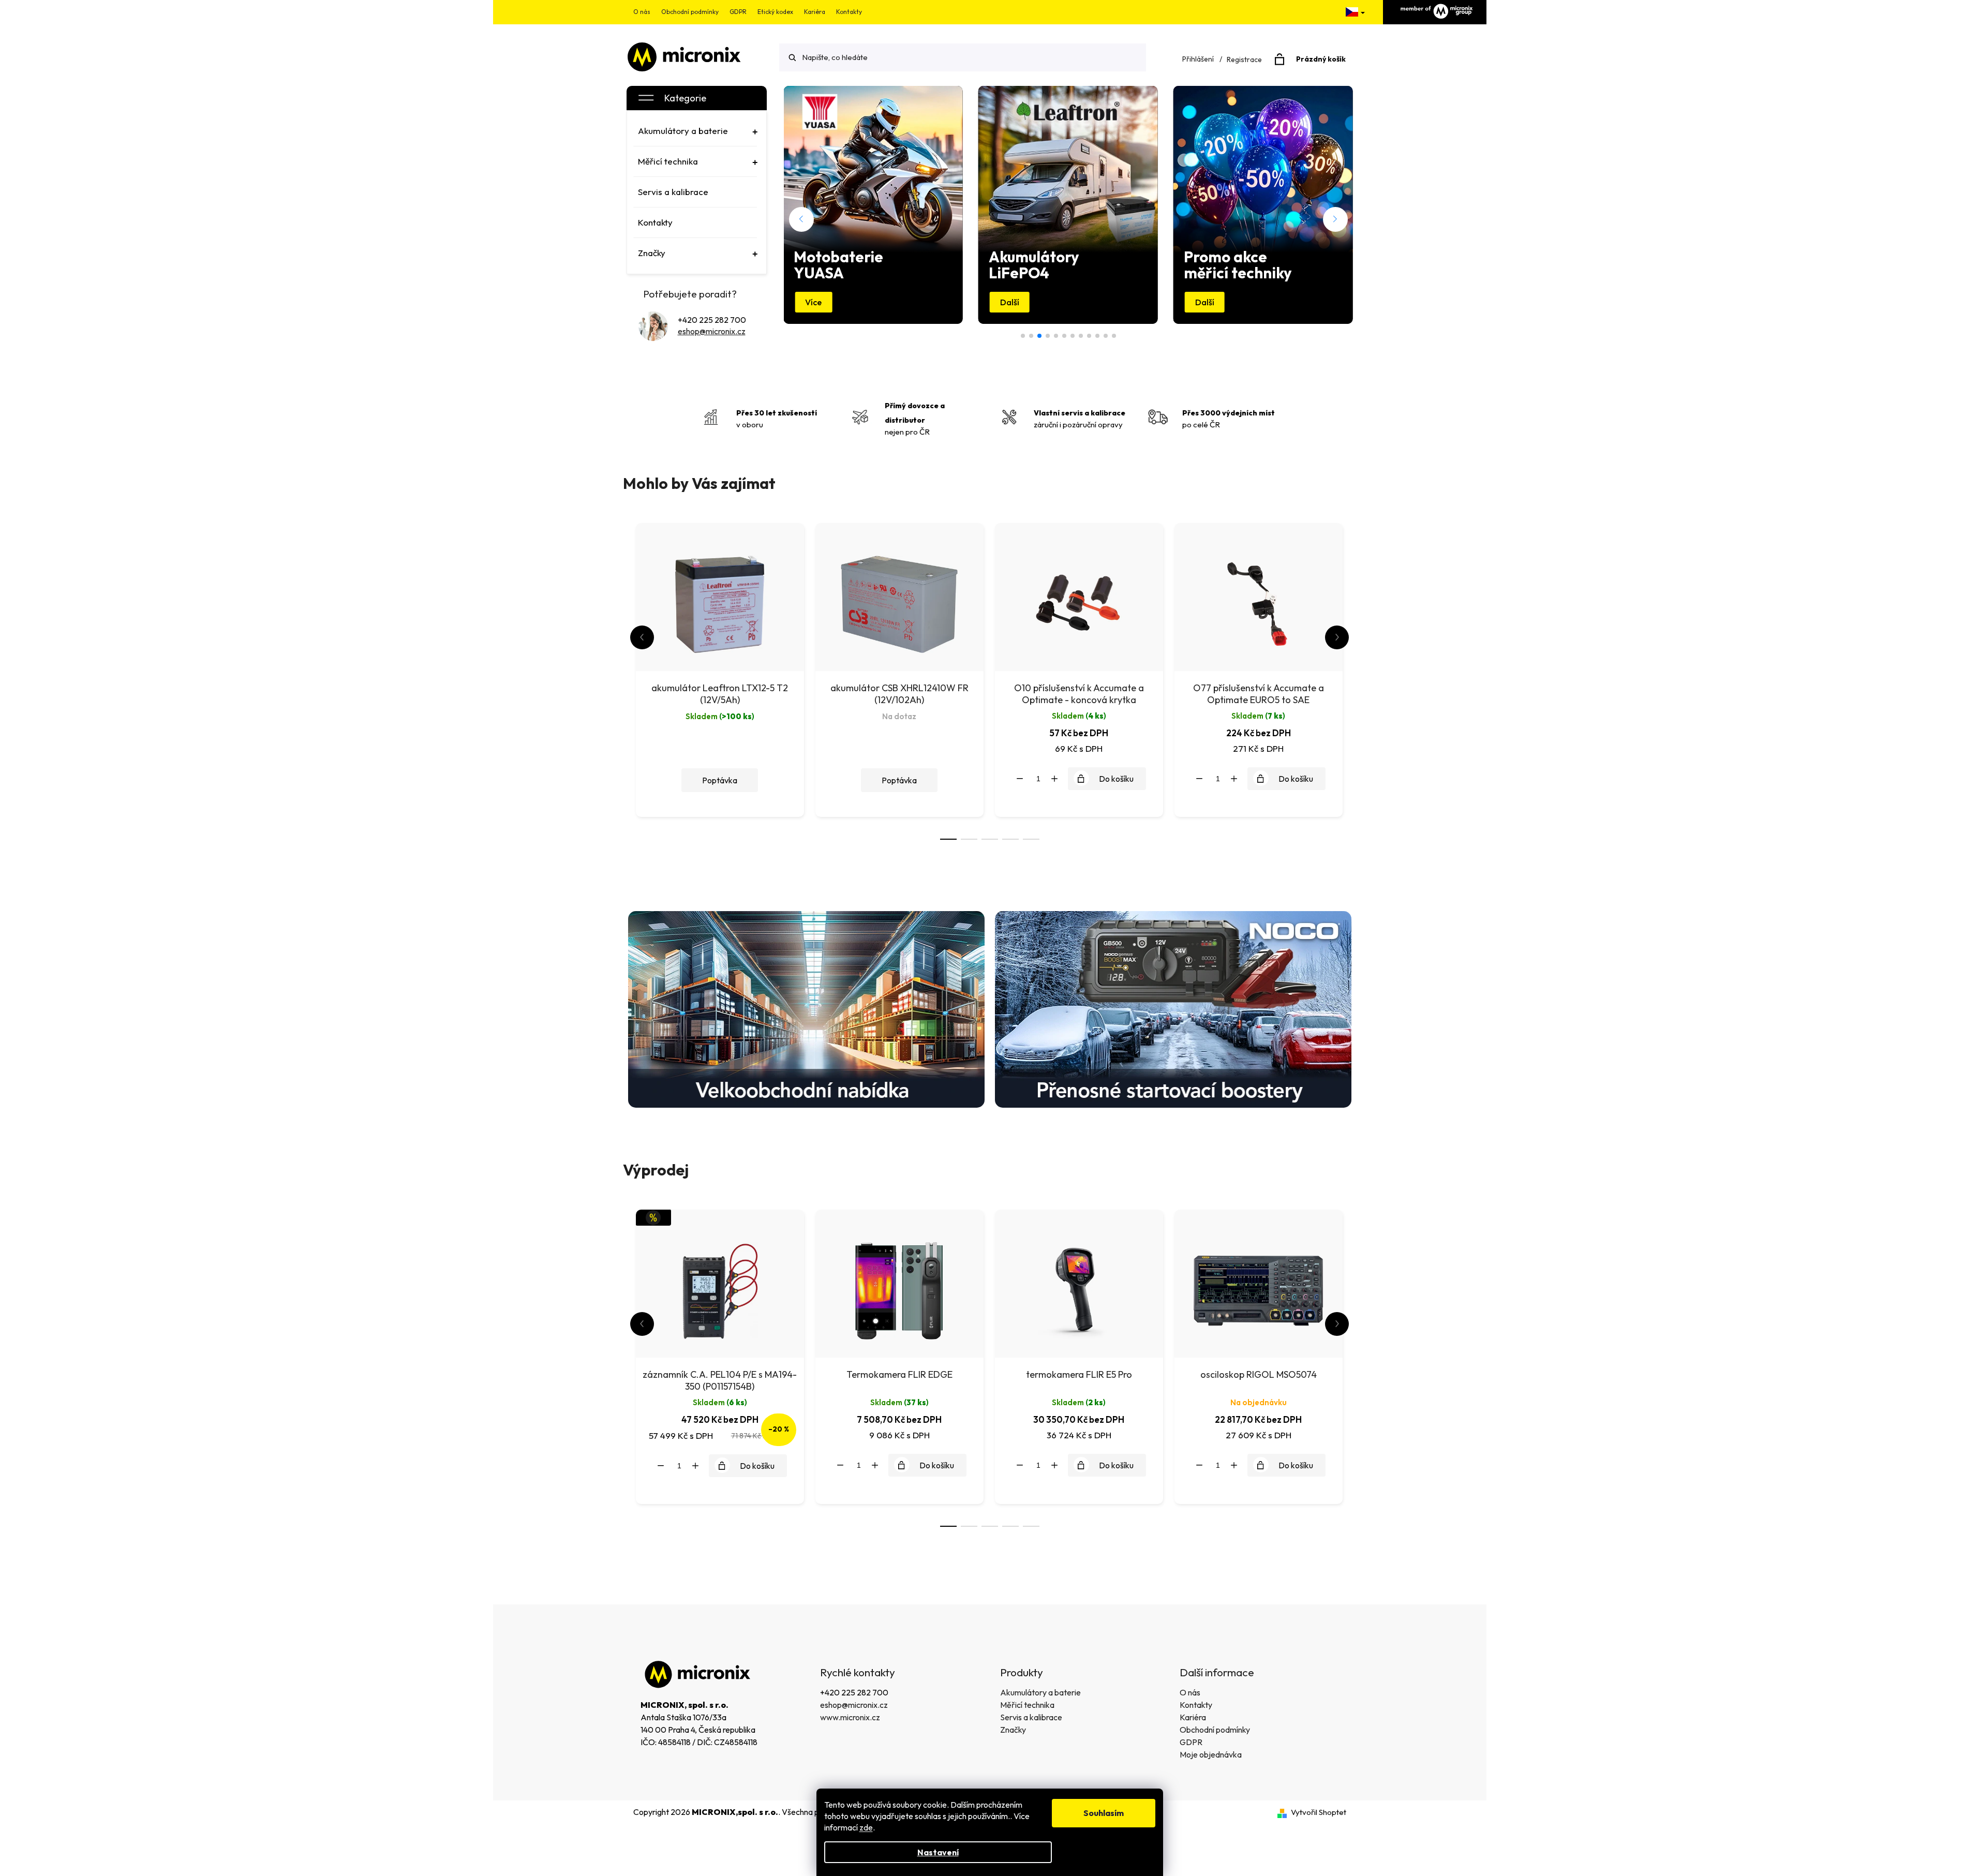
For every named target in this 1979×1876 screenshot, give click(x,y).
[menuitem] (695, 131)
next (1337, 637)
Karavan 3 (1048, 336)
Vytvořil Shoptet (1319, 1812)
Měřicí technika (1027, 1705)
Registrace (1244, 59)
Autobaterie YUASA (1081, 336)
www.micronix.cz (850, 1717)
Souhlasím (1104, 1813)
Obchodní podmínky (690, 12)
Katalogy (1089, 336)
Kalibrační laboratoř (1073, 336)
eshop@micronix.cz (712, 331)
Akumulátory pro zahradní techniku (1064, 336)
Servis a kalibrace (1031, 1717)
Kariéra (815, 12)
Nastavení (938, 1852)
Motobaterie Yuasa (1039, 336)
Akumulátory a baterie (1040, 1692)
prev (642, 637)
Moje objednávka (1211, 1754)
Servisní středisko (1097, 336)
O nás (642, 12)
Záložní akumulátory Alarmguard (1114, 336)
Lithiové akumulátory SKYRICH (1106, 336)
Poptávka (720, 780)
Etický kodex (775, 12)
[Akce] (720, 1282)
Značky (1013, 1730)
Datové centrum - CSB (1023, 336)
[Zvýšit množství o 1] (1054, 779)
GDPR (738, 12)
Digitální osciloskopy (1031, 336)
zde (866, 1827)
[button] (801, 219)
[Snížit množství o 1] (1020, 779)
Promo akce (1056, 336)
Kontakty (849, 12)
